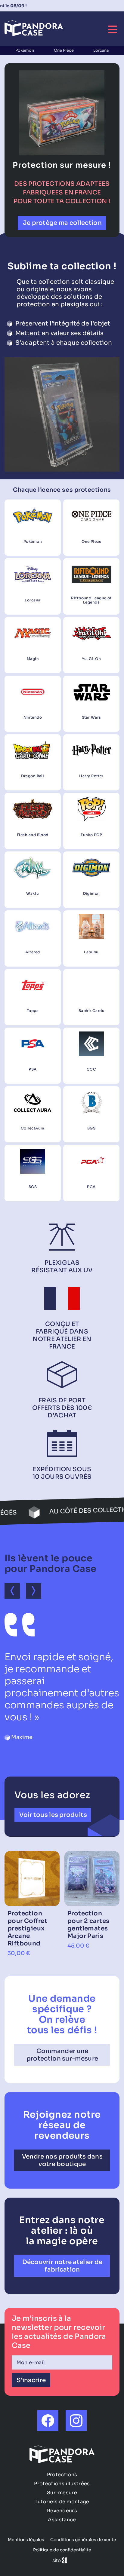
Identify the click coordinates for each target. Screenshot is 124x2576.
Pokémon (25, 50)
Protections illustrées (62, 2484)
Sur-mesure (62, 2493)
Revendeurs (62, 2511)
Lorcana (101, 50)
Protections (62, 2475)
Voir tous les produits (53, 1815)
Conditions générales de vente (83, 2540)
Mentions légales (26, 2540)
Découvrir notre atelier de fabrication (62, 2266)
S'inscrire (31, 2380)
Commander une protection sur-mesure (62, 2055)
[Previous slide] (12, 1591)
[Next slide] (34, 1591)
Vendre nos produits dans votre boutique (62, 2160)
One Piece (64, 50)
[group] (32, 1904)
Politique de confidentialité (62, 2550)
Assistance (62, 2520)
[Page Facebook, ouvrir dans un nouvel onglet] (48, 2421)
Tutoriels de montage (62, 2502)
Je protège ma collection (62, 223)
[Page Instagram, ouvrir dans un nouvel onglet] (76, 2421)
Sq (62, 2561)
